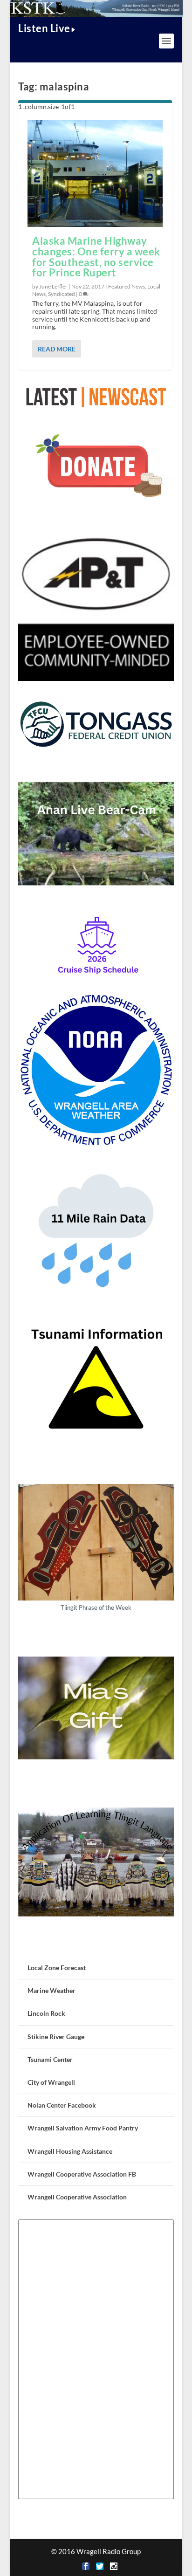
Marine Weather (51, 1990)
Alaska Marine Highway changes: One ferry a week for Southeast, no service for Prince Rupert (96, 257)
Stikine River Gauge (56, 2037)
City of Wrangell (51, 2082)
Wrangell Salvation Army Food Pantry (83, 2128)
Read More (57, 349)
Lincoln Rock (46, 2013)
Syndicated (62, 294)
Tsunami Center (50, 2059)
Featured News (127, 286)
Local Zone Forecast (57, 1968)
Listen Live (44, 28)
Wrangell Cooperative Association (77, 2197)
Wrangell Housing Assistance (70, 2151)
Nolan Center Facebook (62, 2105)
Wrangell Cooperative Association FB (82, 2174)
